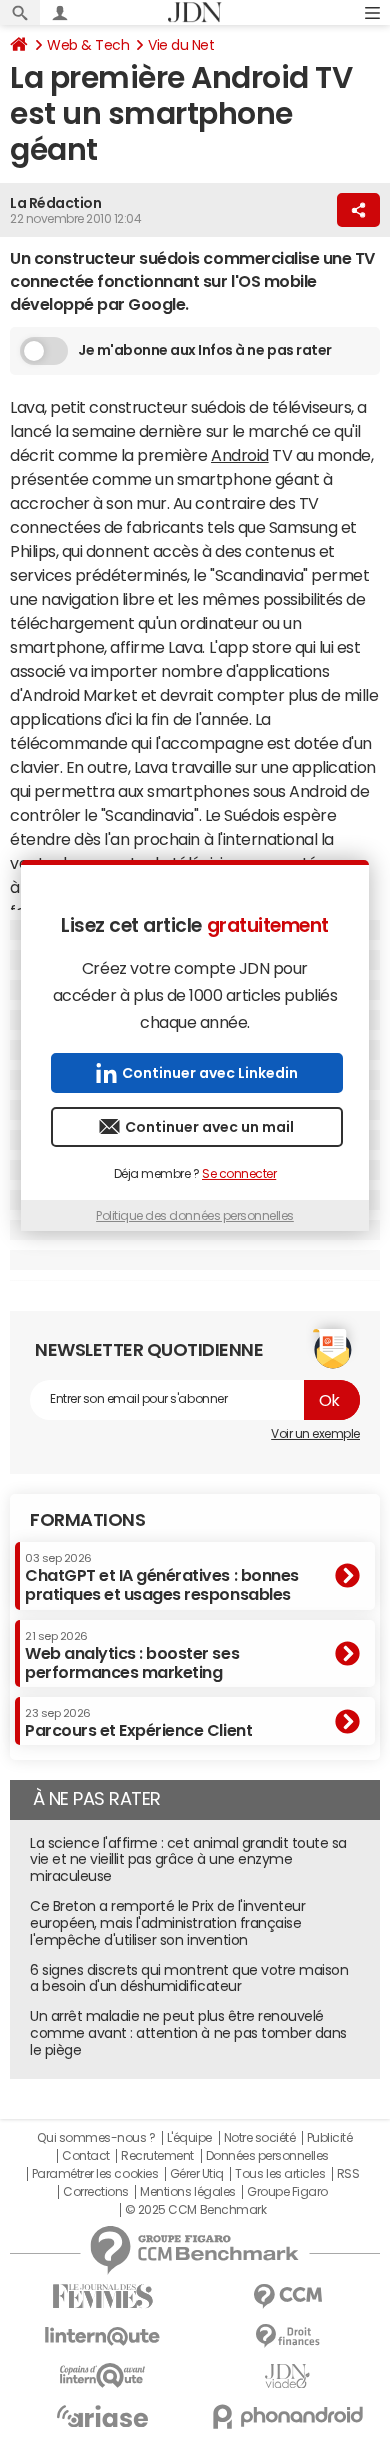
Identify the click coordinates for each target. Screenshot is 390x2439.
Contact (86, 2156)
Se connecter (239, 1174)
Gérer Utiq (197, 2174)
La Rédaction (55, 203)
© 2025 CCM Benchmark (195, 2210)
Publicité (330, 2138)
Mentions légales (187, 2192)
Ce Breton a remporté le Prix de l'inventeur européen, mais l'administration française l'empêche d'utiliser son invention (167, 1923)
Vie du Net (181, 45)
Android (240, 455)
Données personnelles (267, 2156)
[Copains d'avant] (102, 2375)
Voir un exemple (315, 1434)
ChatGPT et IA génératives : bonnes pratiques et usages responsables (162, 1577)
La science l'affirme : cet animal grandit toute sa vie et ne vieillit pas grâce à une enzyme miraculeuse (188, 1860)
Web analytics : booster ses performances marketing (132, 1655)
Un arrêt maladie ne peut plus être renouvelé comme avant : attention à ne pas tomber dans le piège (188, 2033)
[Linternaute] (102, 2336)
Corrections (96, 2192)
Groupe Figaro (287, 2192)
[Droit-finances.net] (287, 2336)
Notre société (260, 2138)
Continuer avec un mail (209, 1127)
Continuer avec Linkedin (210, 1073)
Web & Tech (88, 45)
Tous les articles (280, 2174)
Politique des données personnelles (195, 1216)
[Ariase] (102, 2416)
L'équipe (189, 2138)
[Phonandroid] (287, 2416)
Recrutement (157, 2156)
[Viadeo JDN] (287, 2376)
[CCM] (287, 2296)
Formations (87, 1520)
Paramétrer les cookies (95, 2174)
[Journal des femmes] (102, 2296)
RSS (348, 2174)
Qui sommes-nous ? (96, 2138)
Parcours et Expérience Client (138, 1723)
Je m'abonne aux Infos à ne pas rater (205, 350)
